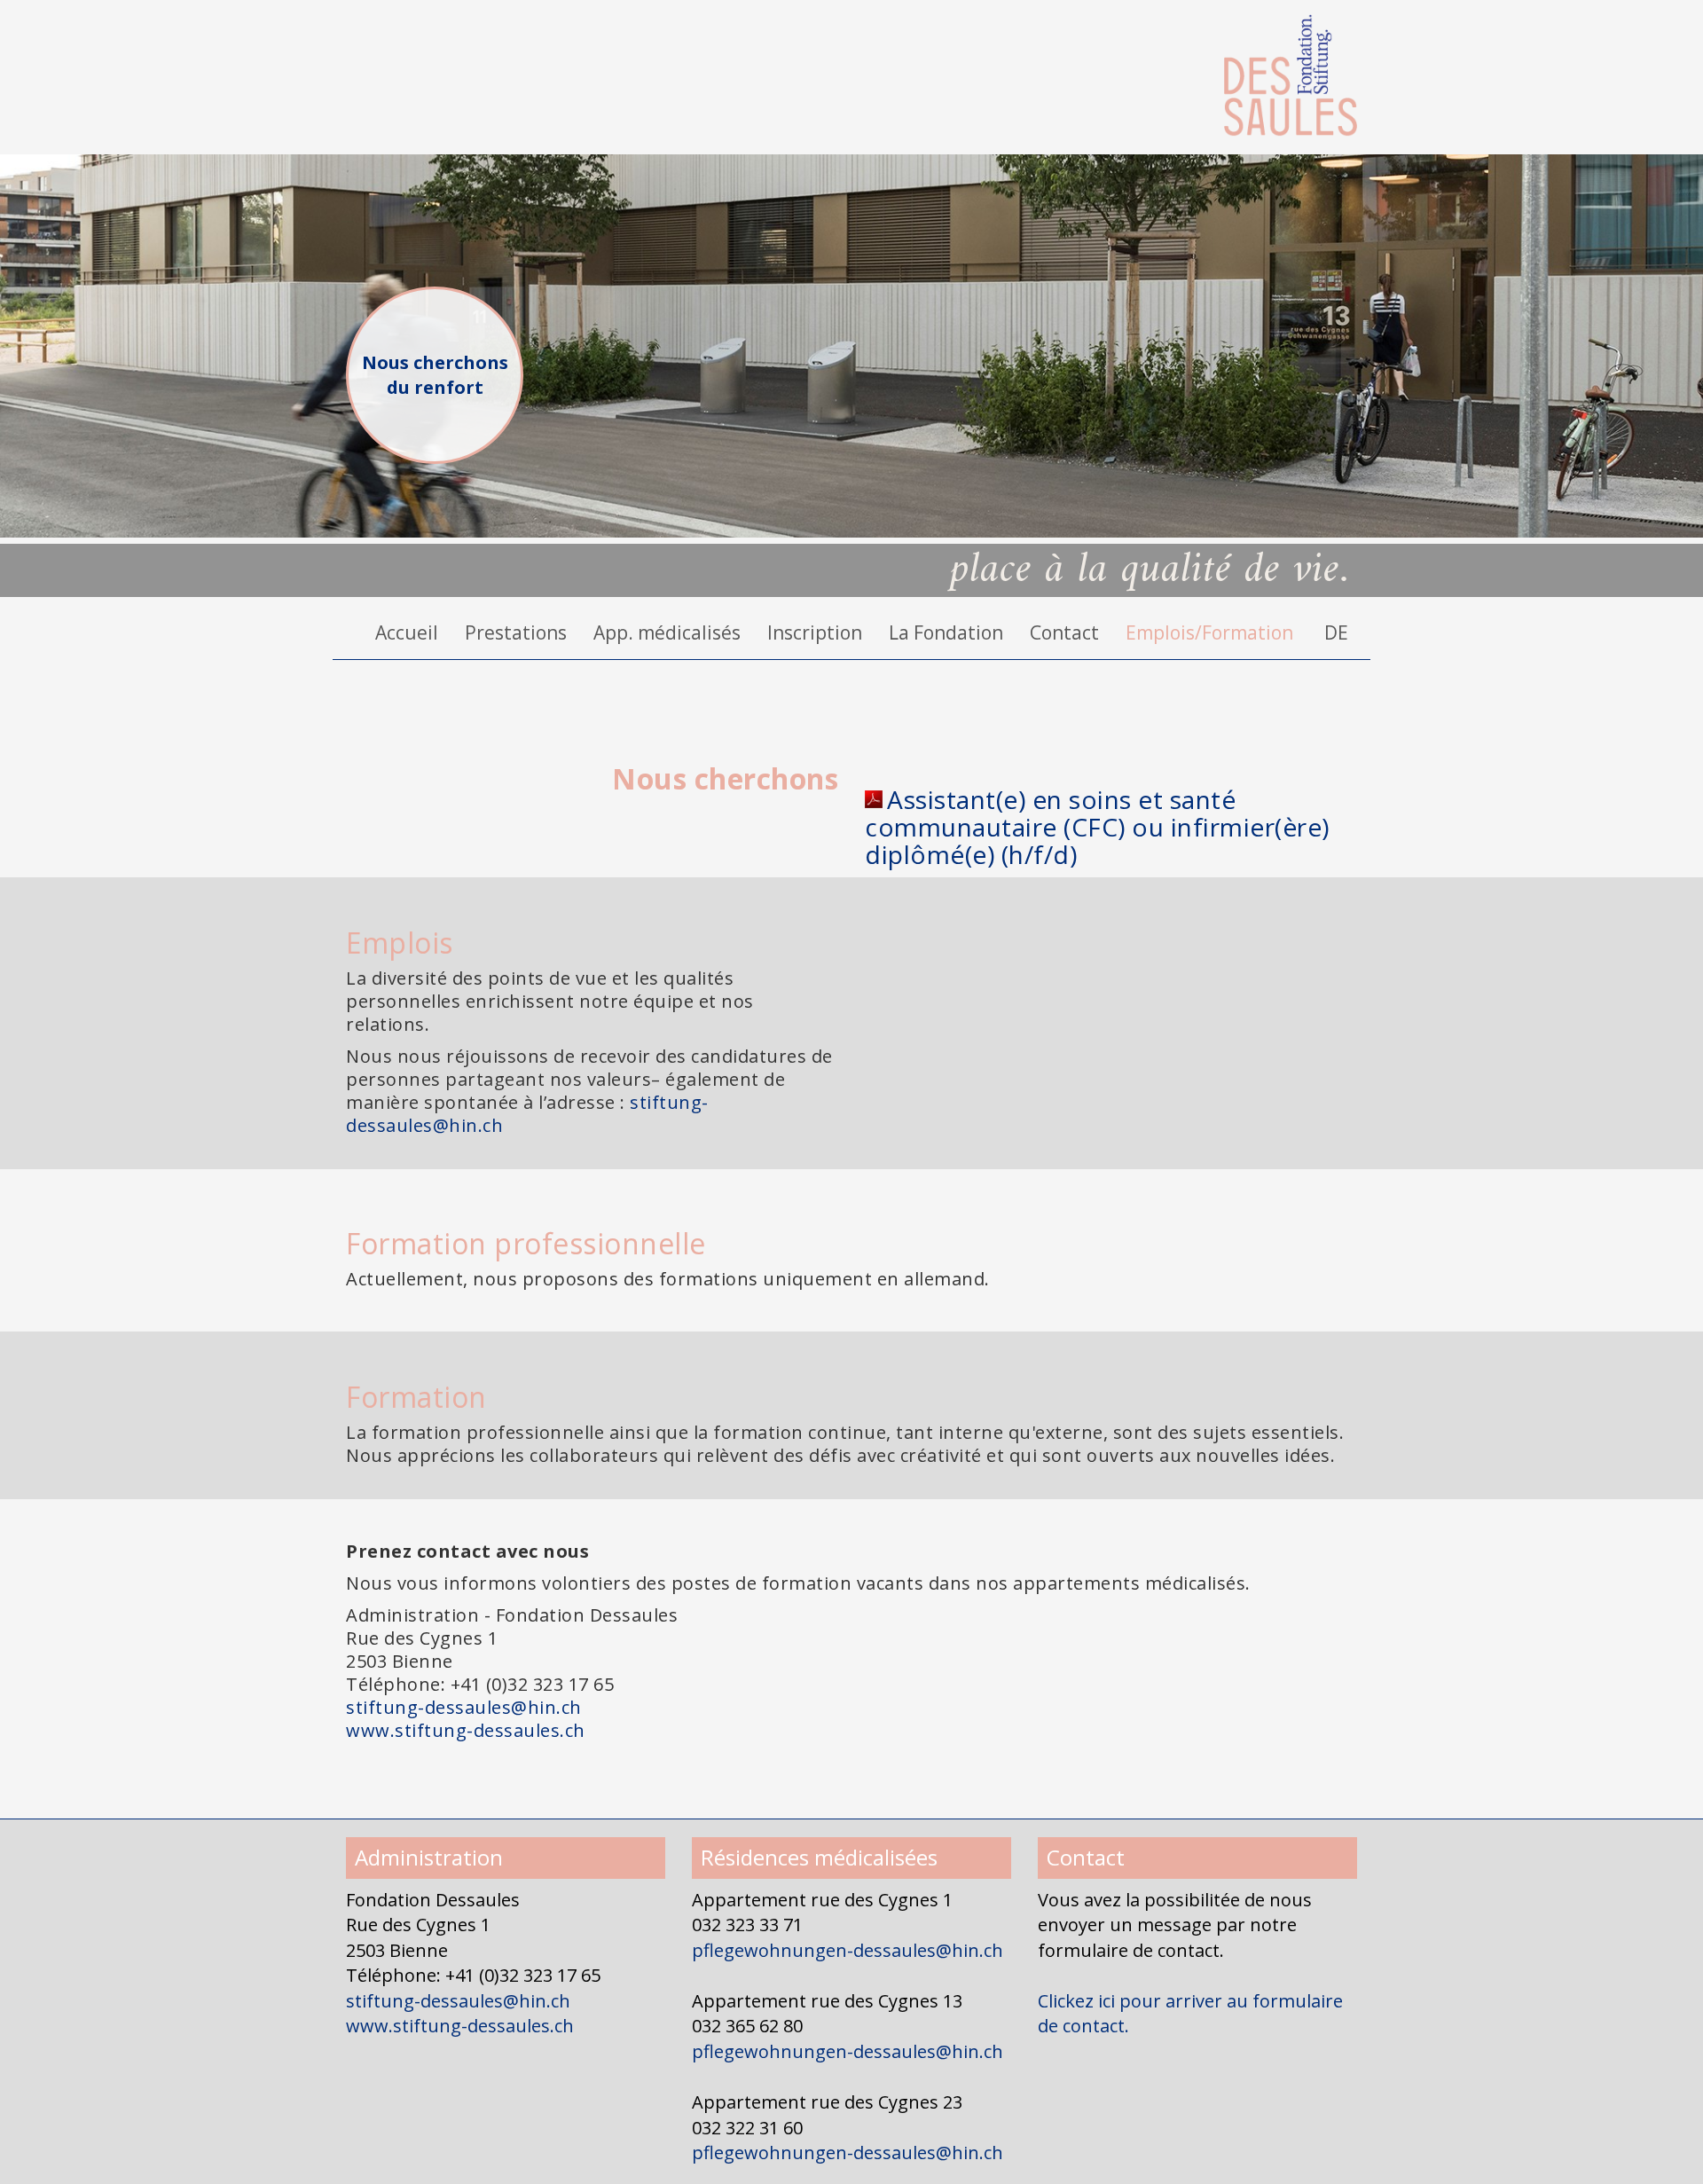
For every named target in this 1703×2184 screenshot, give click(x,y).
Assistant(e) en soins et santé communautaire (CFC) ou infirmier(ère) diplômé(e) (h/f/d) (1097, 827)
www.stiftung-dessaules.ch (466, 1730)
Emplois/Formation (1209, 632)
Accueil (407, 632)
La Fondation (946, 632)
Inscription (815, 632)
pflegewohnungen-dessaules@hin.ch (848, 1950)
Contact (1064, 632)
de (1336, 632)
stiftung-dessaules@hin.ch (464, 1707)
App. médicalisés (667, 632)
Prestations (516, 632)
